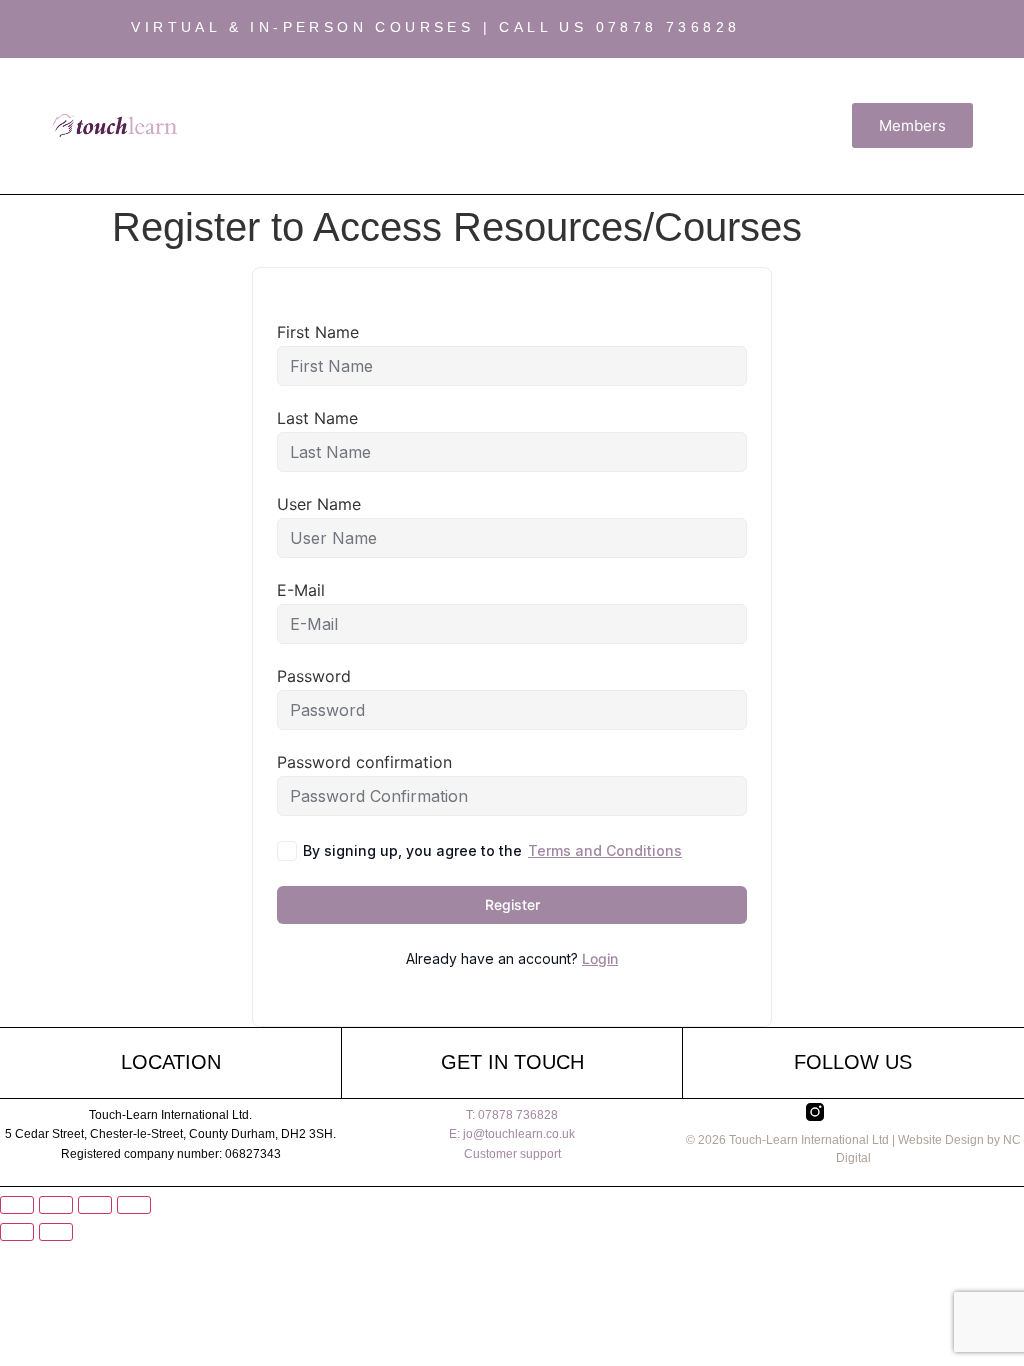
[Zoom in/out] (17, 1205)
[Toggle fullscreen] (56, 1205)
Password (314, 676)
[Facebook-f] (929, 29)
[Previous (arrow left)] (17, 1232)
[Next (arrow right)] (56, 1232)
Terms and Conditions (605, 850)
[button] (516, 125)
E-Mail (301, 590)
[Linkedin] (967, 29)
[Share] (95, 1205)
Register (512, 904)
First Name (318, 332)
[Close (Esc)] (134, 1205)
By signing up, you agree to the (492, 850)
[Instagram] (891, 29)
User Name (319, 504)
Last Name (317, 418)
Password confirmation (364, 762)
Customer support (512, 1154)
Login (600, 958)
